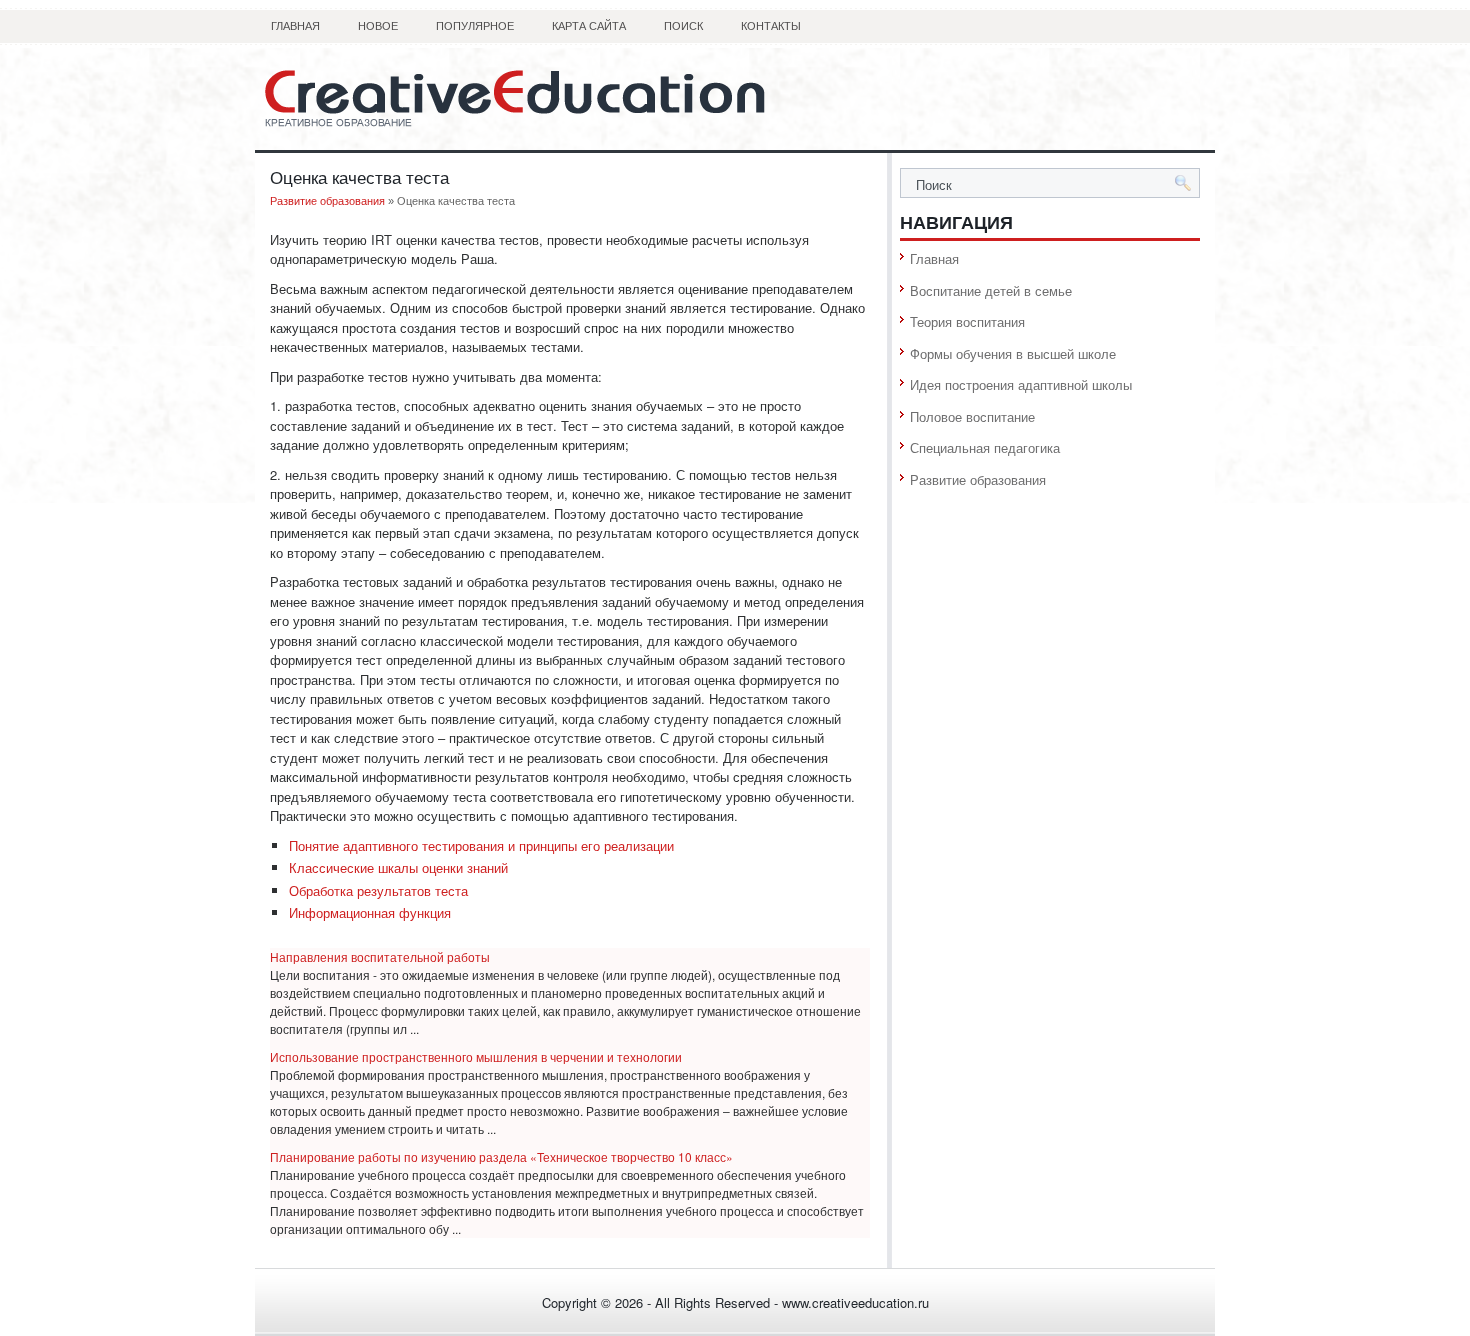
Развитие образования (327, 201)
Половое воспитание (972, 416)
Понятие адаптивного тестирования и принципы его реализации (481, 845)
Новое (378, 26)
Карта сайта (589, 26)
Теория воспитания (967, 321)
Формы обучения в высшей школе (1013, 353)
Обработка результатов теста (378, 890)
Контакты (771, 26)
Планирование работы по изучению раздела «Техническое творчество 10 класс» (501, 1156)
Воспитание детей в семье (991, 290)
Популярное (475, 26)
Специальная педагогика (985, 447)
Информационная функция (370, 912)
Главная (295, 26)
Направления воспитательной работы (380, 956)
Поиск (683, 26)
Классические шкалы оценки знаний (398, 867)
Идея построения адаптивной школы (1021, 384)
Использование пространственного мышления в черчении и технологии (476, 1056)
